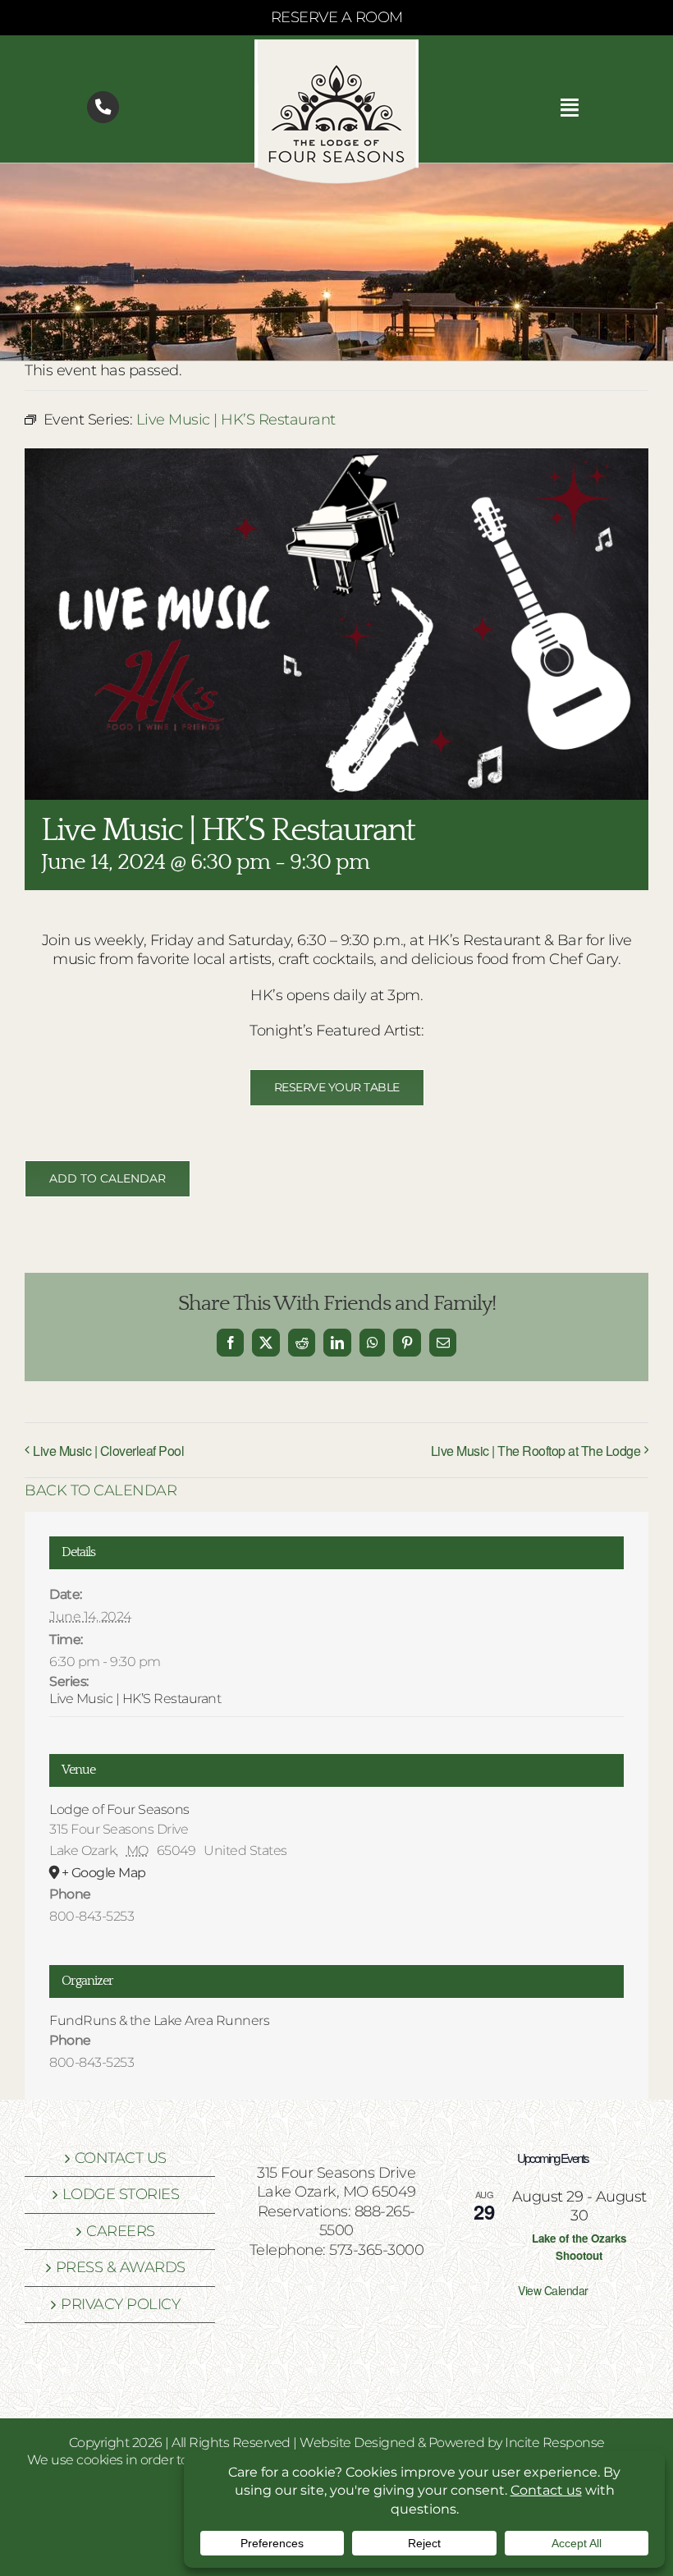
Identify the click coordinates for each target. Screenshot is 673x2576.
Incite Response (555, 2443)
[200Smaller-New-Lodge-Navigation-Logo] (336, 47)
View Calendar (553, 2290)
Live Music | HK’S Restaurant (135, 1699)
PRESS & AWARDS (121, 2267)
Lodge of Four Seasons (119, 1809)
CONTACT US (121, 2158)
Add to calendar (108, 1179)
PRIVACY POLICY (120, 2304)
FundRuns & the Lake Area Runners (159, 2020)
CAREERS (121, 2231)
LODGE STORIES (121, 2194)
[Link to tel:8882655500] (103, 107)
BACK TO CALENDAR (101, 1490)
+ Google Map (104, 1873)
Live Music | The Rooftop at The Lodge (536, 1451)
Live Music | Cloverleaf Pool (108, 1451)
